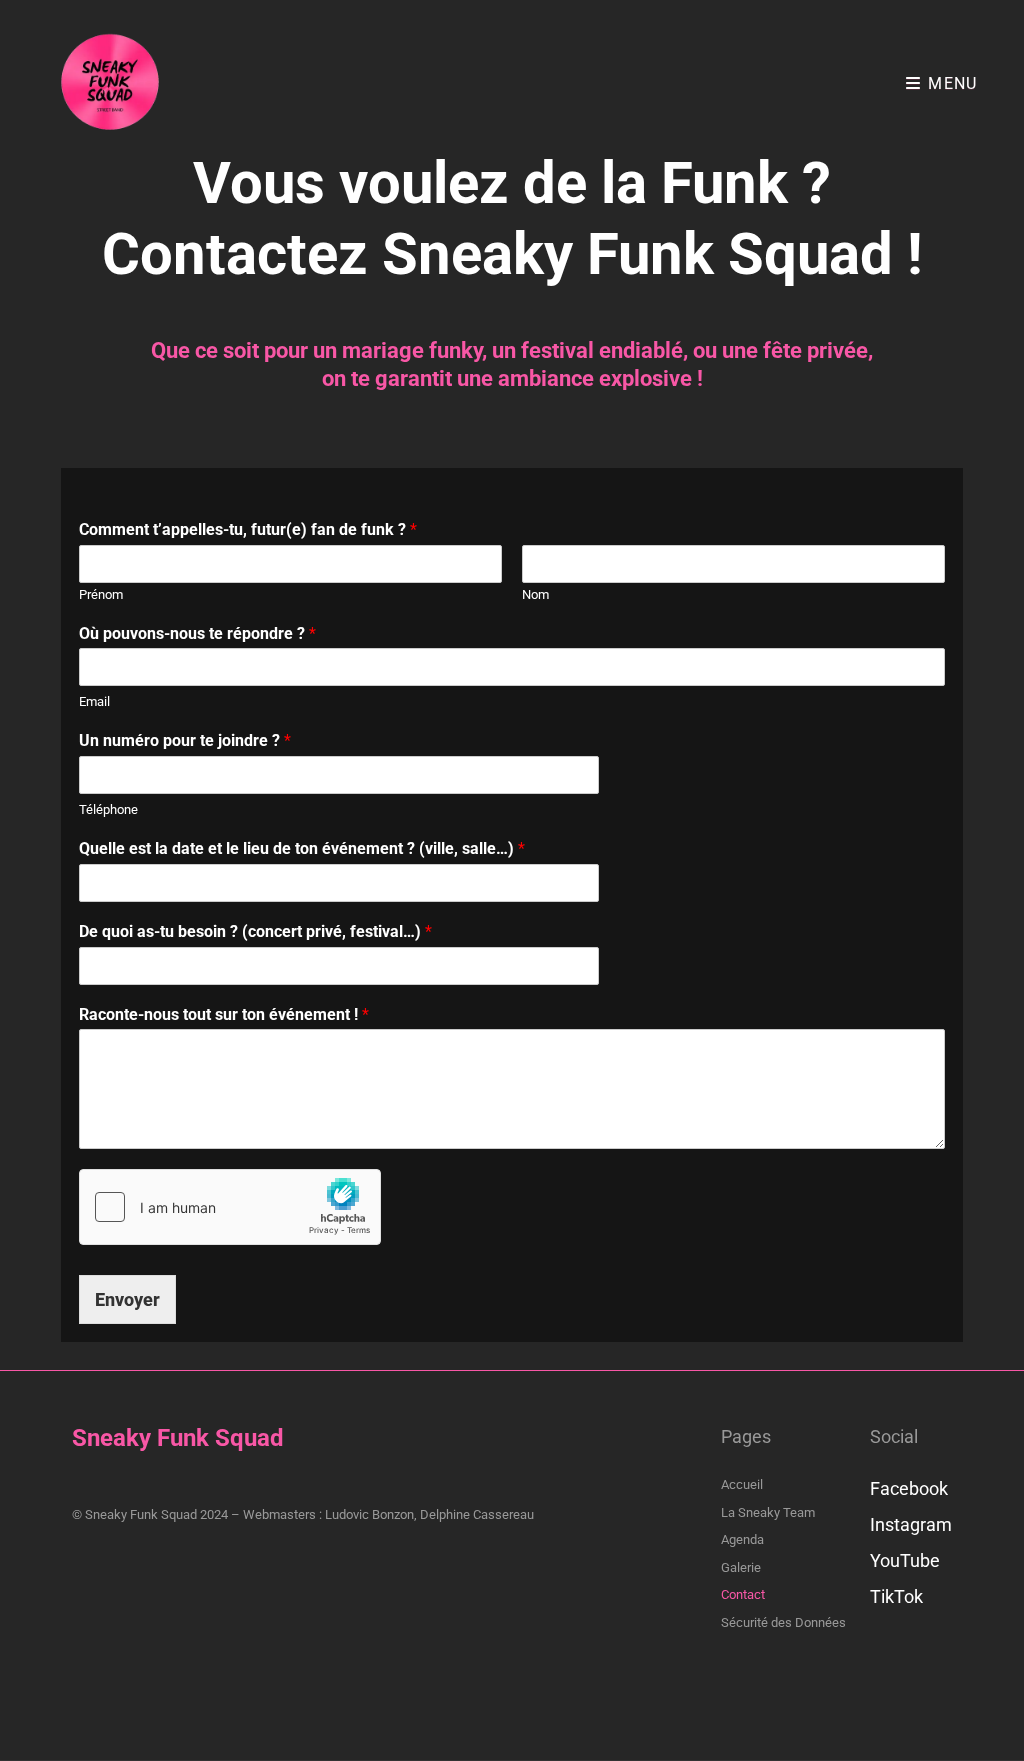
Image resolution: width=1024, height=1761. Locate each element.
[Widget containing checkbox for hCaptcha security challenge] (230, 1207)
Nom (535, 594)
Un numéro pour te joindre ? (185, 740)
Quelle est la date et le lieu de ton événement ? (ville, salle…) (302, 848)
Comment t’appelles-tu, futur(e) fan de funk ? (248, 529)
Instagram (911, 1524)
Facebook (909, 1488)
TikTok (896, 1596)
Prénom (101, 594)
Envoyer (127, 1299)
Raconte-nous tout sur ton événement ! (224, 1014)
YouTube (905, 1560)
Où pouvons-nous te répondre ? (197, 633)
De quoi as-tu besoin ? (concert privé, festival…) (255, 931)
